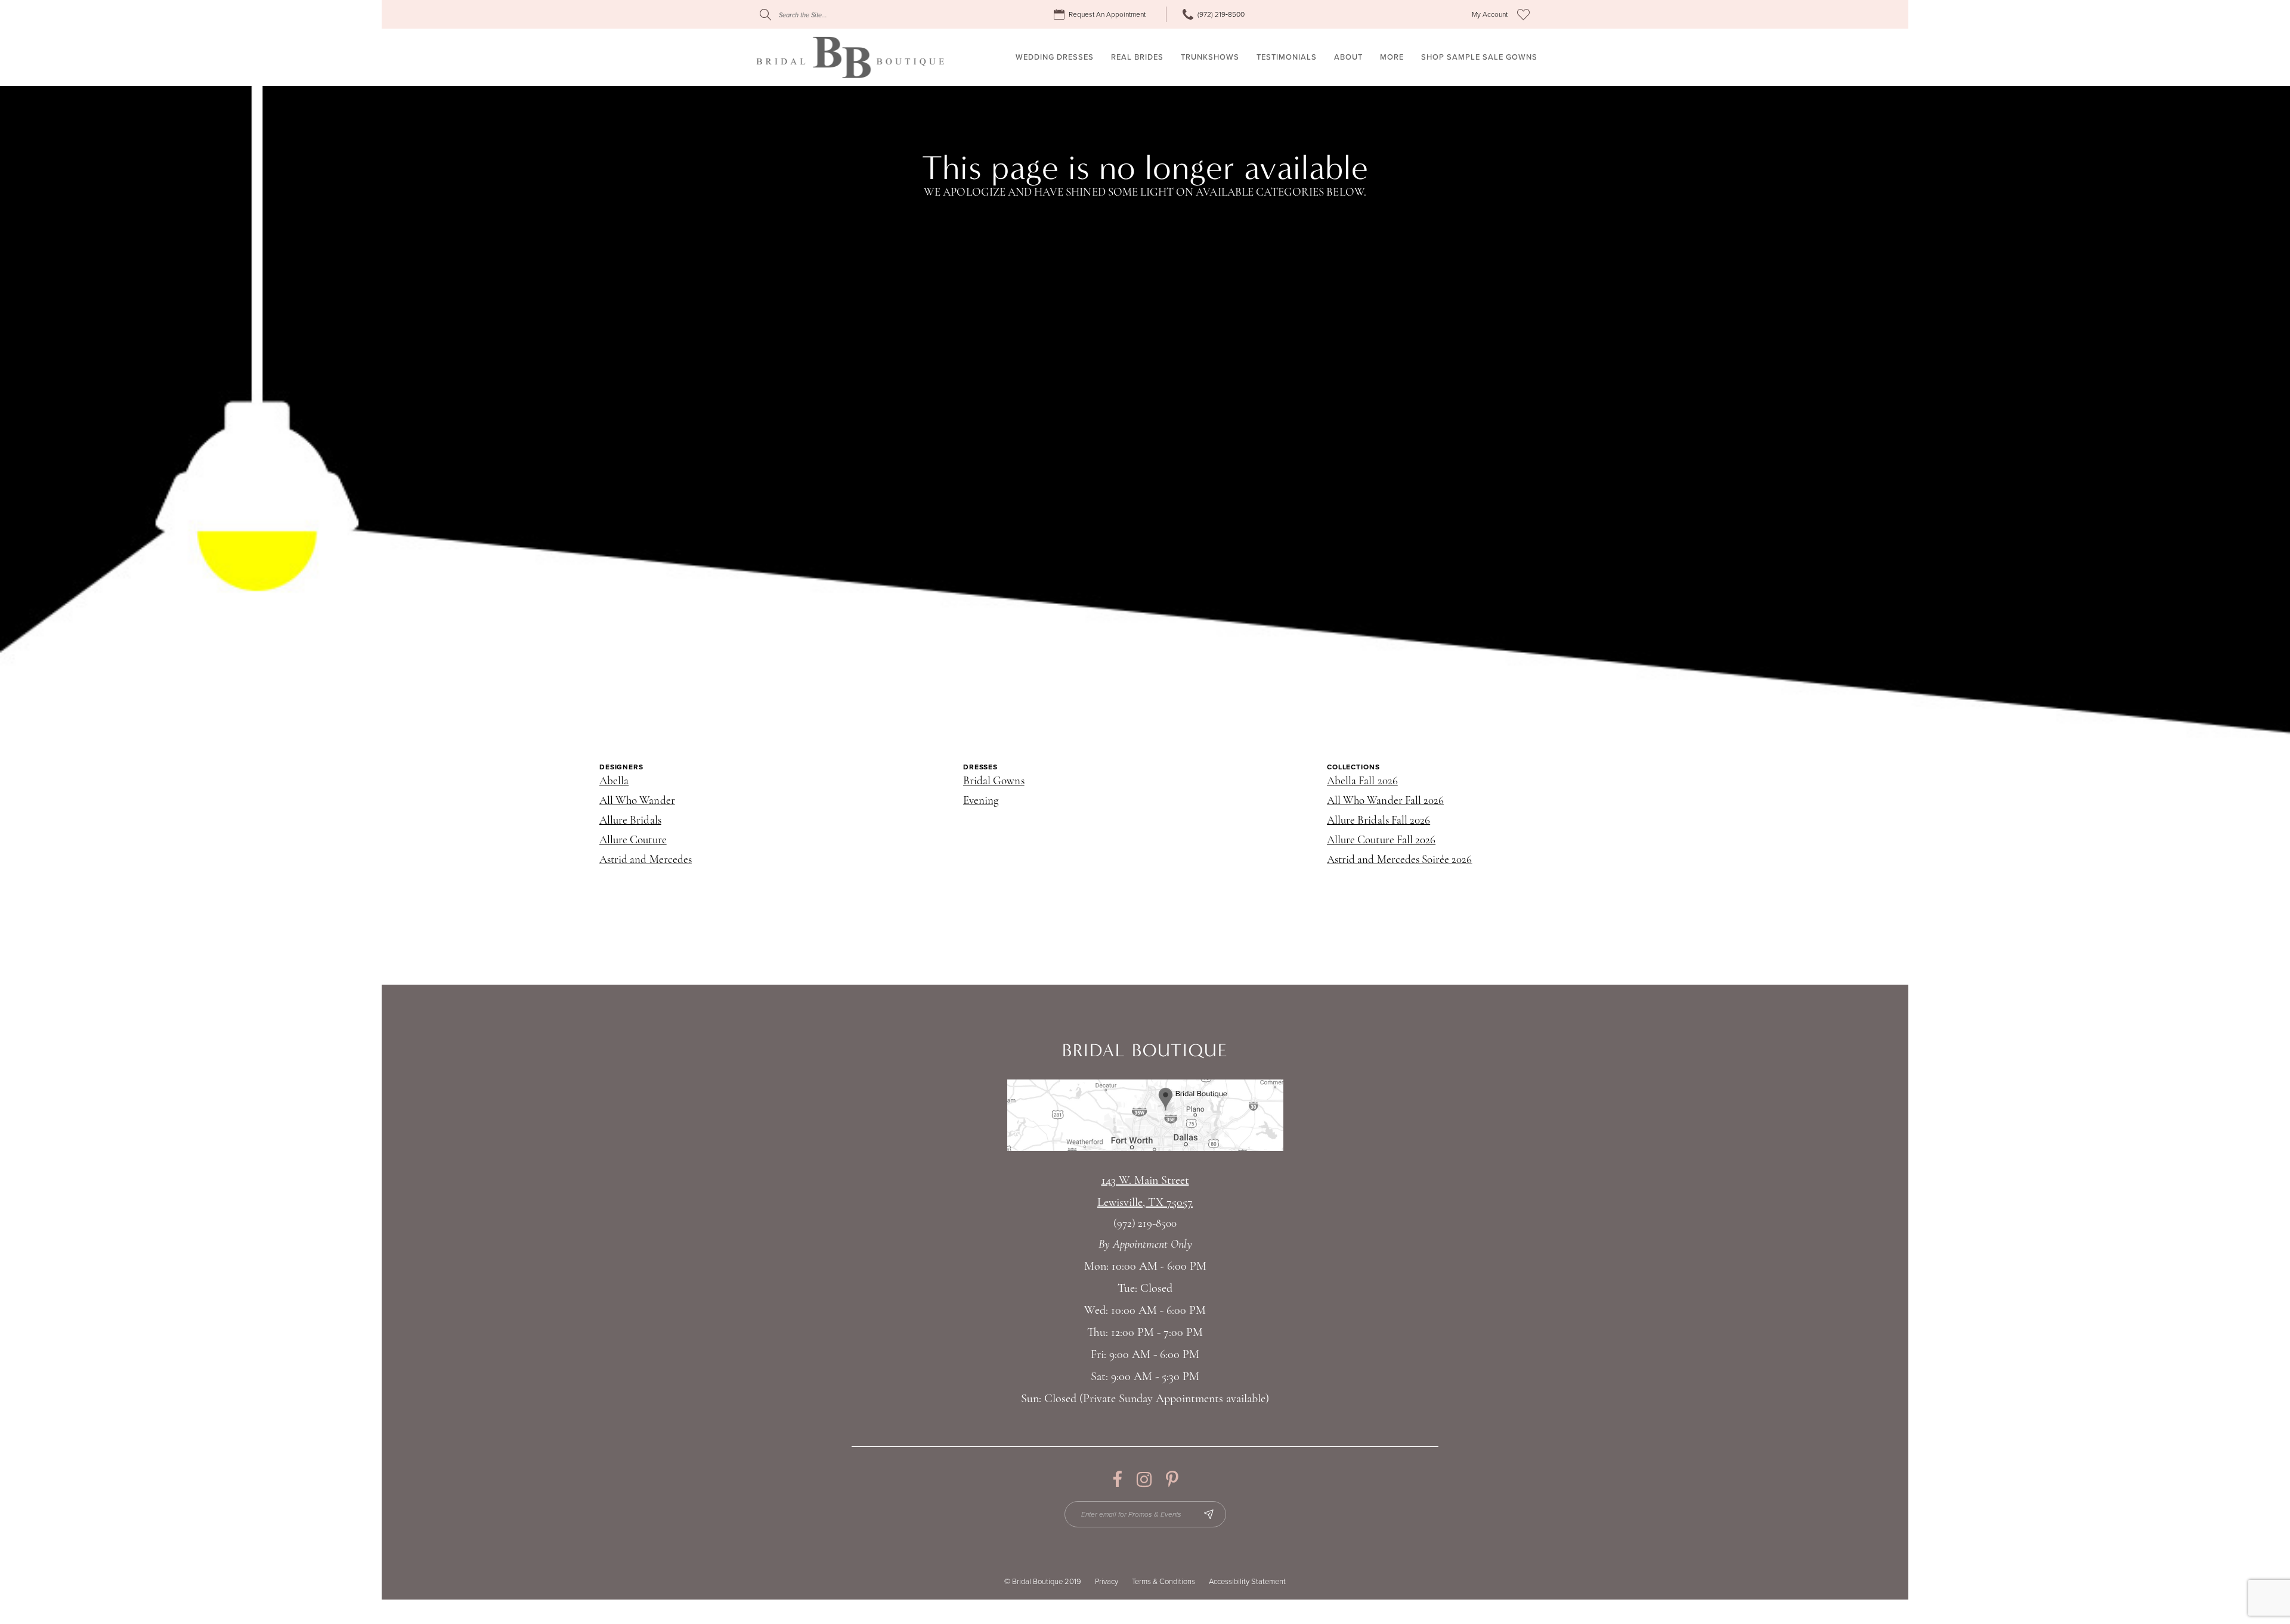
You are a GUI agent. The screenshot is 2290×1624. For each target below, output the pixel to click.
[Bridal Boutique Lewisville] (850, 57)
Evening (981, 801)
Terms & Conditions (1163, 1582)
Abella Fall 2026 (1362, 782)
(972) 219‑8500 (1145, 1224)
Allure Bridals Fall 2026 (1378, 821)
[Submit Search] (765, 15)
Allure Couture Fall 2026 (1381, 841)
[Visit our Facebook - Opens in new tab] (1117, 1479)
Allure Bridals (630, 821)
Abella (614, 782)
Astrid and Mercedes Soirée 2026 (1400, 860)
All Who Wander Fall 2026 (1385, 801)
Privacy (1107, 1582)
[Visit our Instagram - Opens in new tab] (1144, 1479)
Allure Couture (633, 841)
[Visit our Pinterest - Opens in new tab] (1172, 1479)
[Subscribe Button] (1209, 1514)
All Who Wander (637, 801)
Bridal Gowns (994, 782)
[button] (1490, 15)
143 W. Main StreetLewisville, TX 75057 (1145, 1192)
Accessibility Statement (1247, 1582)
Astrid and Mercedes (646, 860)
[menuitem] (1101, 15)
